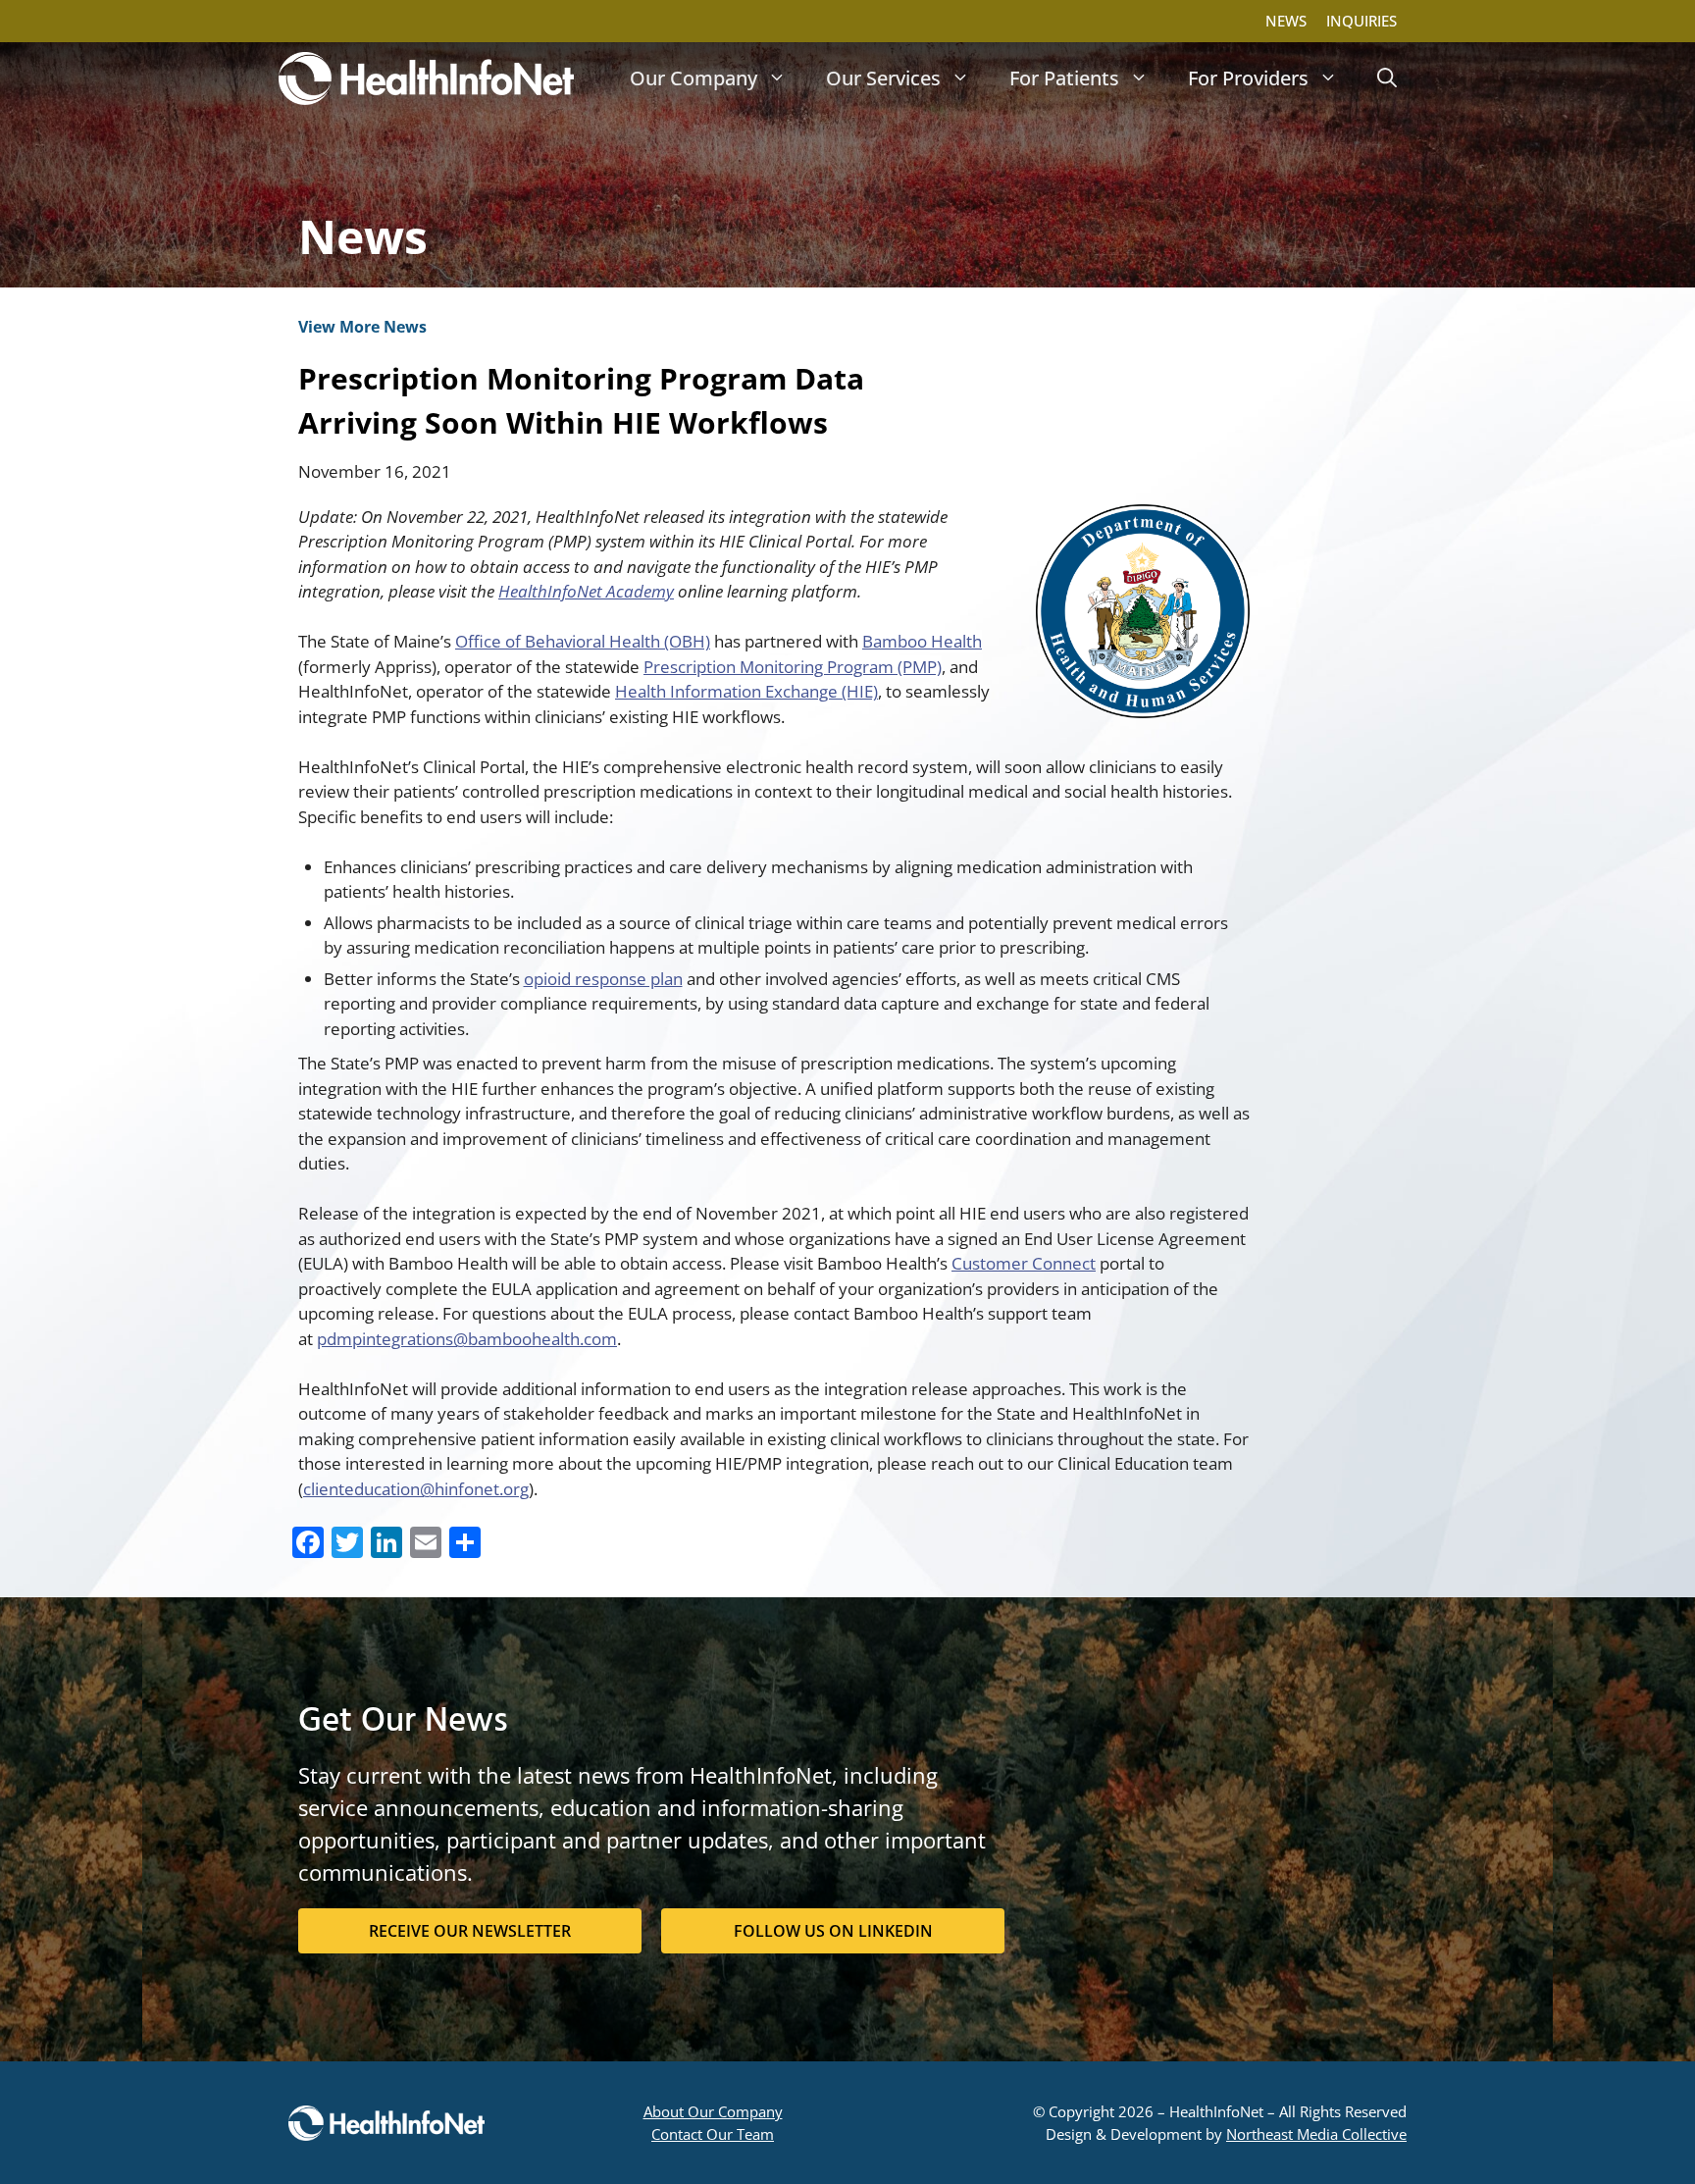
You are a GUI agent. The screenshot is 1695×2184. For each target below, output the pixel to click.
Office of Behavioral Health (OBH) (583, 641)
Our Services (883, 78)
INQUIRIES (1361, 21)
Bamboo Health (922, 641)
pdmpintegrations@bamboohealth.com (467, 1339)
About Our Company (713, 2111)
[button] (1387, 78)
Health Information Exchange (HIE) (746, 691)
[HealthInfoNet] (426, 78)
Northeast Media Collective (1316, 2134)
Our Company (693, 78)
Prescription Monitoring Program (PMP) (793, 667)
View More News (362, 327)
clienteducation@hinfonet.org (416, 1489)
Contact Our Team (713, 2134)
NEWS (1286, 21)
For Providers (1248, 78)
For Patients (1064, 78)
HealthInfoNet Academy (586, 591)
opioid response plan (603, 979)
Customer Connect (1024, 1263)
